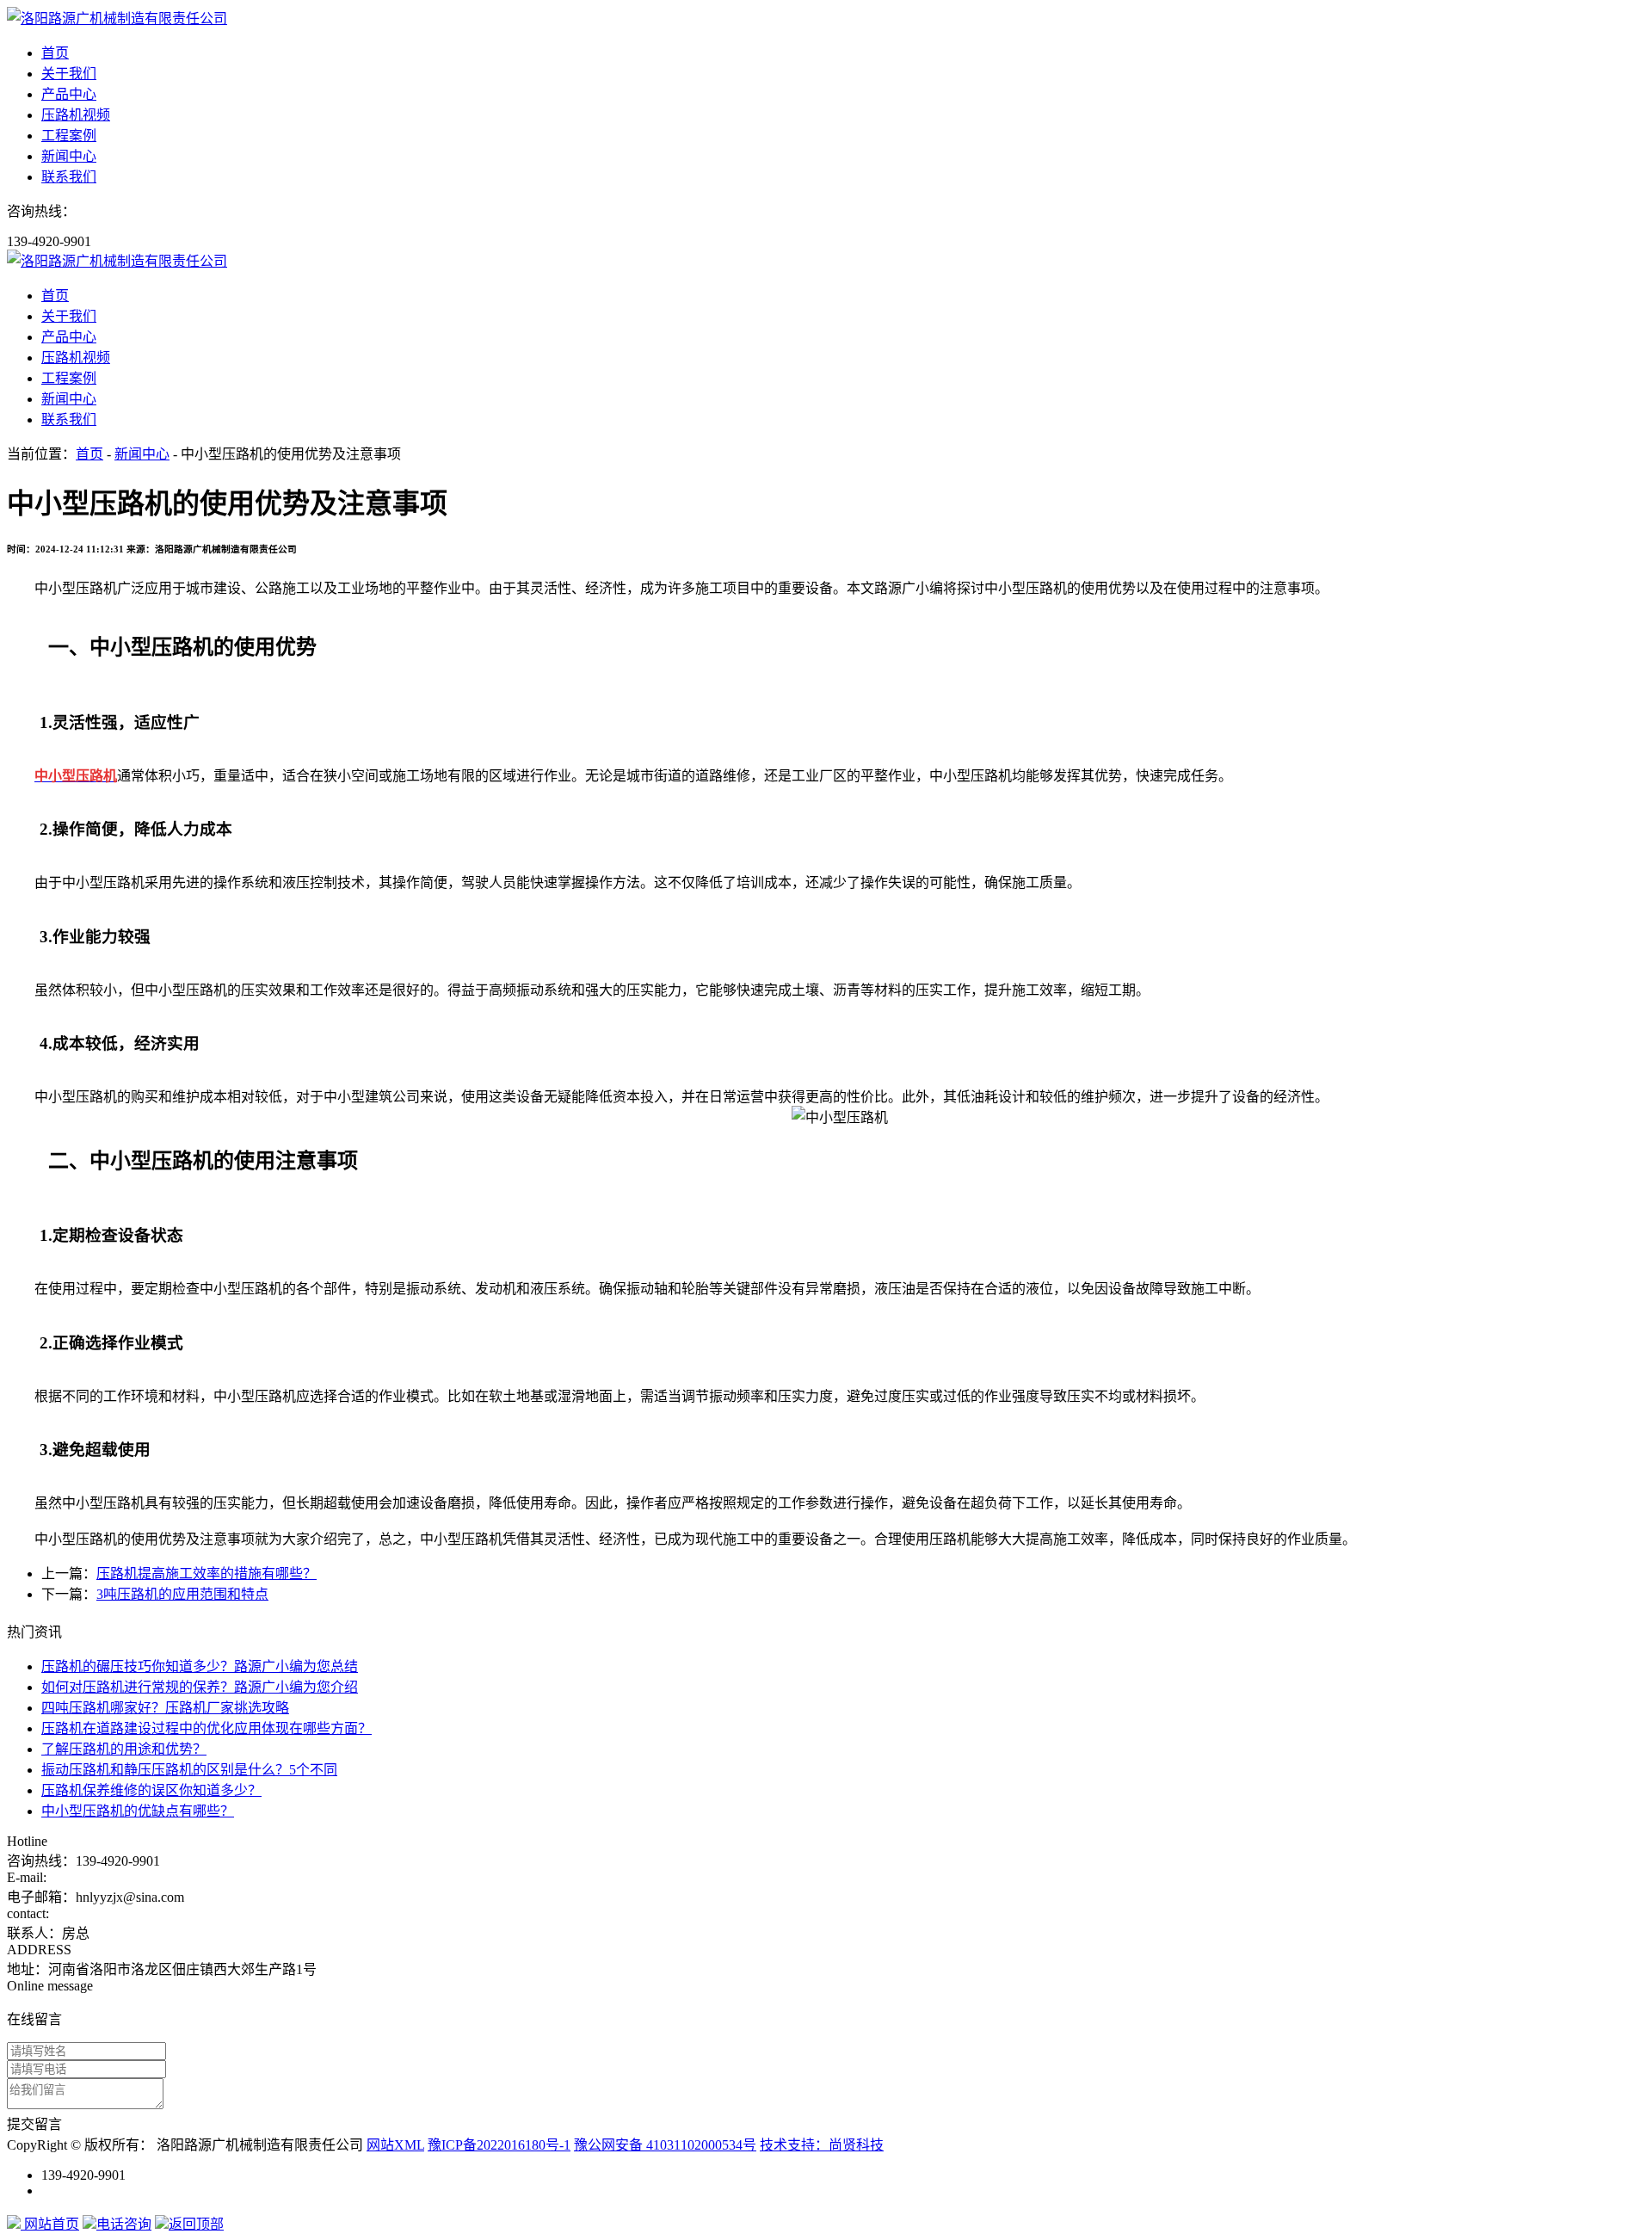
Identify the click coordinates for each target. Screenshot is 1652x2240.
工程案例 (69, 136)
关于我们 (69, 74)
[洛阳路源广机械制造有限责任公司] (117, 19)
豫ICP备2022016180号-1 (499, 2145)
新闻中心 (69, 156)
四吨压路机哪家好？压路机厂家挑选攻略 (165, 1708)
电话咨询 (124, 2224)
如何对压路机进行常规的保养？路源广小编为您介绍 (200, 1687)
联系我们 (69, 177)
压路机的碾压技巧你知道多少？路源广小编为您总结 (200, 1666)
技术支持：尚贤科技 (822, 2145)
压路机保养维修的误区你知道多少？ (151, 1790)
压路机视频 (76, 115)
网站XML (395, 2145)
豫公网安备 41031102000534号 (665, 2145)
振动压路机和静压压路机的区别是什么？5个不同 (189, 1770)
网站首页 (50, 2224)
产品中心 (69, 94)
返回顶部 (196, 2224)
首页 (55, 53)
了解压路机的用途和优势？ (124, 1749)
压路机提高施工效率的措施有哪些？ (206, 1574)
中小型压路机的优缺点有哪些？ (138, 1811)
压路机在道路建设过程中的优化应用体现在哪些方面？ (206, 1728)
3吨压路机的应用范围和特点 (182, 1594)
